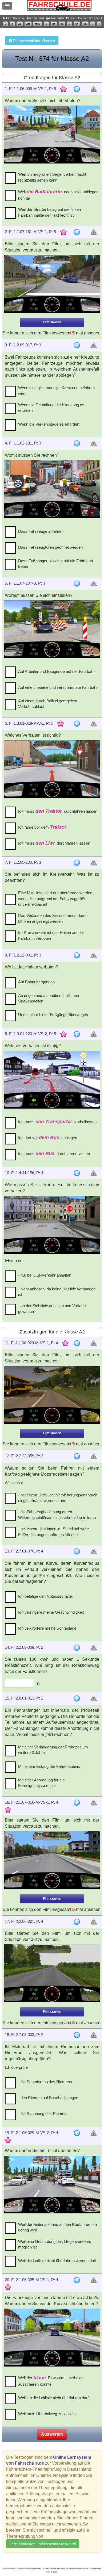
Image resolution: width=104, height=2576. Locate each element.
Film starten (52, 322)
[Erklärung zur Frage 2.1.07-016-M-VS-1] (77, 1803)
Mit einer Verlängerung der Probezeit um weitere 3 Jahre (53, 1750)
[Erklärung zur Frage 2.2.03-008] (77, 1648)
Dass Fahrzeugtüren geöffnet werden (50, 547)
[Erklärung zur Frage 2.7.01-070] (77, 1551)
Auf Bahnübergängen (36, 982)
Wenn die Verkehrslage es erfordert (49, 424)
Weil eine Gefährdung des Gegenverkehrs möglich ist (55, 2244)
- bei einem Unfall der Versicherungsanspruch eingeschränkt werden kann (58, 1498)
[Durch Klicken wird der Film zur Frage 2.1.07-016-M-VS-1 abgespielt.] (52, 1860)
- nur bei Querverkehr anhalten (45, 1275)
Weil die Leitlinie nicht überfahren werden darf (57, 2261)
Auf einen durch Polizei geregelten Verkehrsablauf (48, 704)
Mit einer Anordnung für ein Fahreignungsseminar (41, 1783)
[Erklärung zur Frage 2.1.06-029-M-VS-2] (77, 2133)
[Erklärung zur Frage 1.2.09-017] (77, 345)
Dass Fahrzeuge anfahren (41, 531)
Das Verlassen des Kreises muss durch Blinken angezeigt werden (53, 918)
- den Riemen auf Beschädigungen (48, 2098)
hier (48, 2572)
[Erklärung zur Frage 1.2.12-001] (77, 955)
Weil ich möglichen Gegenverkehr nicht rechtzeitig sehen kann (52, 177)
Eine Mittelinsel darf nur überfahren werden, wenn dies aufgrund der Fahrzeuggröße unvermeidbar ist (56, 899)
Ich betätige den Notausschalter (46, 1596)
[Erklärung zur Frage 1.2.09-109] (77, 863)
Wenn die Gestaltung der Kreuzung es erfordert (51, 408)
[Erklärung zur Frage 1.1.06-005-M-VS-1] (77, 89)
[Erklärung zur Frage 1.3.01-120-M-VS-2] (77, 1034)
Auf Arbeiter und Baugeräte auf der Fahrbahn (57, 671)
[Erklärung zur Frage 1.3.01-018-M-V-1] (77, 724)
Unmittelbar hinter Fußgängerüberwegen (53, 1015)
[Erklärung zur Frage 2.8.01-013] (77, 1698)
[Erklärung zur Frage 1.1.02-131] (77, 443)
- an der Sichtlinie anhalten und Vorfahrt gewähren (52, 1308)
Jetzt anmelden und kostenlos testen (41, 2544)
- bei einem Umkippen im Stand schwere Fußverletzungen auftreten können (53, 1532)
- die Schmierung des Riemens (45, 2082)
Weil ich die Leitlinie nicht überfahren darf (53, 2398)
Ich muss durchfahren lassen (58, 811)
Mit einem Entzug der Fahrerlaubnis (49, 1766)
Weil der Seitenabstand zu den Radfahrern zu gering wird (57, 2227)
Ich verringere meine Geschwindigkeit (51, 1612)
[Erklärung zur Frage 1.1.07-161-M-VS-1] (77, 232)
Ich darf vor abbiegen (48, 1138)
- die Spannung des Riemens (43, 2114)
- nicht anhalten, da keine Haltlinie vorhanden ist (57, 1292)
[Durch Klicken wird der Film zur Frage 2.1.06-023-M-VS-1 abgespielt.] (52, 1395)
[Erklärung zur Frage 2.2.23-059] (77, 1456)
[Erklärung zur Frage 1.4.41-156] (77, 1173)
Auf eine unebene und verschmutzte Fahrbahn (58, 687)
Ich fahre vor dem (42, 827)
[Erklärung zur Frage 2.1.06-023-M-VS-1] (77, 1343)
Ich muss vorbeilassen (57, 1122)
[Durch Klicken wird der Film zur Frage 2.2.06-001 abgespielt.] (52, 1973)
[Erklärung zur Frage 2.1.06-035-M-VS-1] (77, 2280)
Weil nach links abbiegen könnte (58, 195)
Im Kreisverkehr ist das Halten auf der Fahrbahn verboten (51, 935)
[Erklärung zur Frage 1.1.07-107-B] (77, 584)
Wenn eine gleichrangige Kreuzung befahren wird (56, 391)
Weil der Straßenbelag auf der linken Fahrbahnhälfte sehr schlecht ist (49, 212)
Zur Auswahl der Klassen (33, 41)
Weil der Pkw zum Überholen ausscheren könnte (51, 2381)
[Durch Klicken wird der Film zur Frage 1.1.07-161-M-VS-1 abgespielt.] (52, 284)
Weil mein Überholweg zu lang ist (47, 2414)
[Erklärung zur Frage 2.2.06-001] (77, 1922)
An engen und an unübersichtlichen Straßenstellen (49, 998)
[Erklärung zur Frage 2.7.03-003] (77, 2035)
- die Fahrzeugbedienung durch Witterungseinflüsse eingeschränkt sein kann (57, 1514)
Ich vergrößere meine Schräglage (47, 1628)
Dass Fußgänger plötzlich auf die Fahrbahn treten (55, 564)
